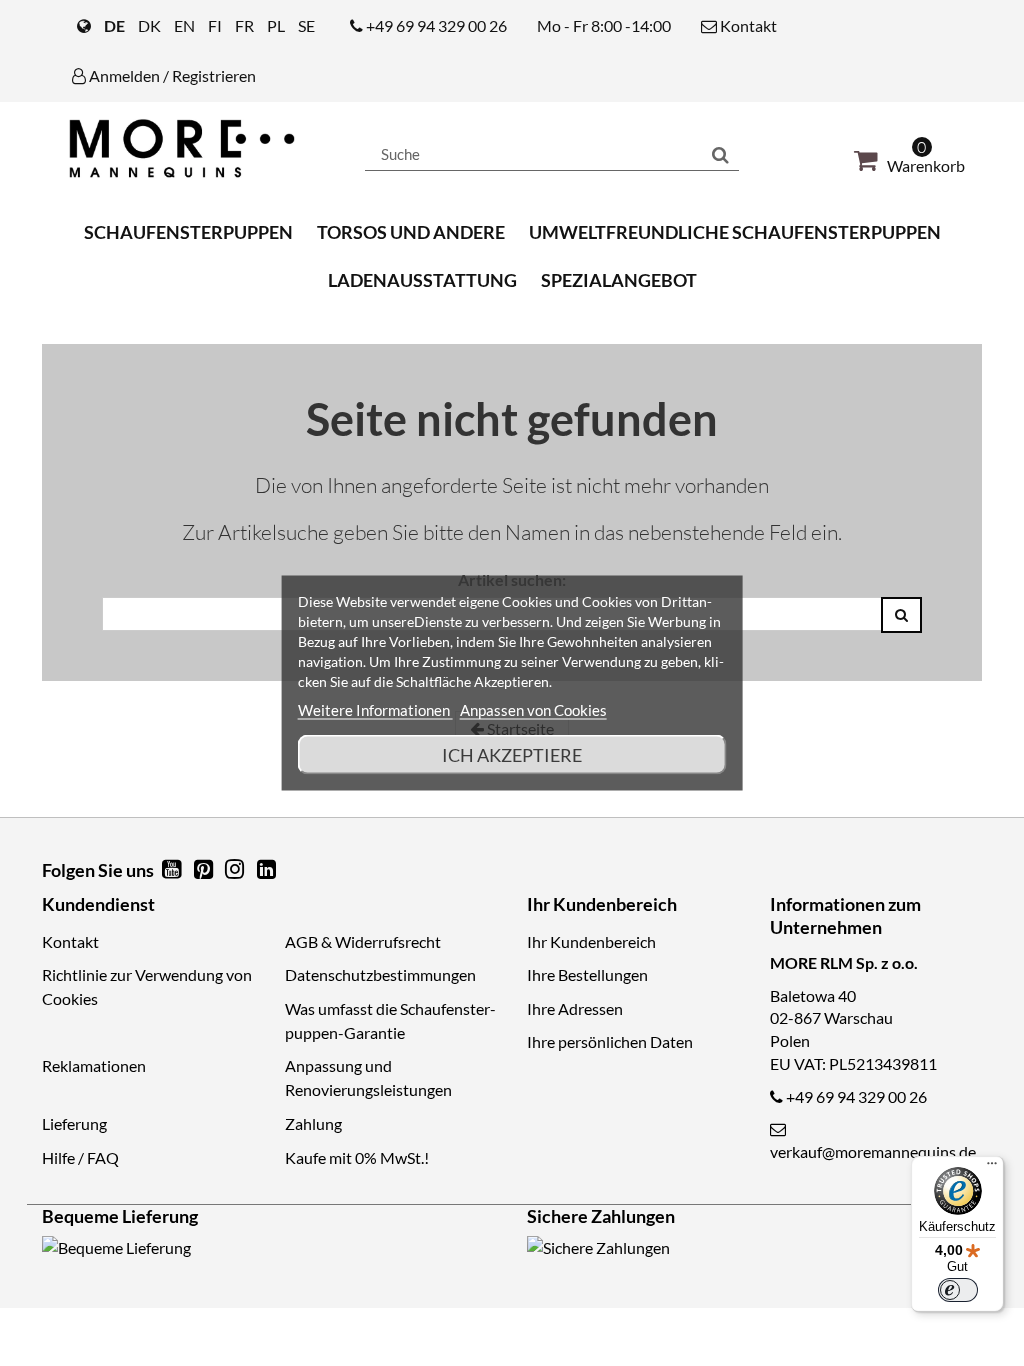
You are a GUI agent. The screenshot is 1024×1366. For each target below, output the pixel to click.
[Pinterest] (205, 870)
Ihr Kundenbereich (591, 941)
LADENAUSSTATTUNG (422, 280)
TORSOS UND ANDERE (411, 232)
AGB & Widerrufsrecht (363, 941)
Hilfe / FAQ (80, 1157)
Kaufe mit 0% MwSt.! (357, 1157)
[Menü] (992, 1168)
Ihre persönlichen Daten (610, 1041)
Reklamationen (94, 1065)
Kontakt (747, 25)
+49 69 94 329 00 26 (436, 25)
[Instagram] (237, 870)
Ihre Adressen (575, 1008)
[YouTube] (173, 870)
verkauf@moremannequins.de (873, 1151)
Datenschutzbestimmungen (380, 974)
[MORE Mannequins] (188, 148)
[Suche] (720, 154)
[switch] (958, 1290)
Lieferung (74, 1123)
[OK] (901, 615)
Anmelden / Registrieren (171, 75)
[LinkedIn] (266, 870)
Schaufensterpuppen (188, 232)
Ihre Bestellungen (587, 974)
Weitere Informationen (375, 710)
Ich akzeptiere (512, 755)
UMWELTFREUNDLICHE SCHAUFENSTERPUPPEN (735, 232)
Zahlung (313, 1123)
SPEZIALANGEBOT (619, 280)
